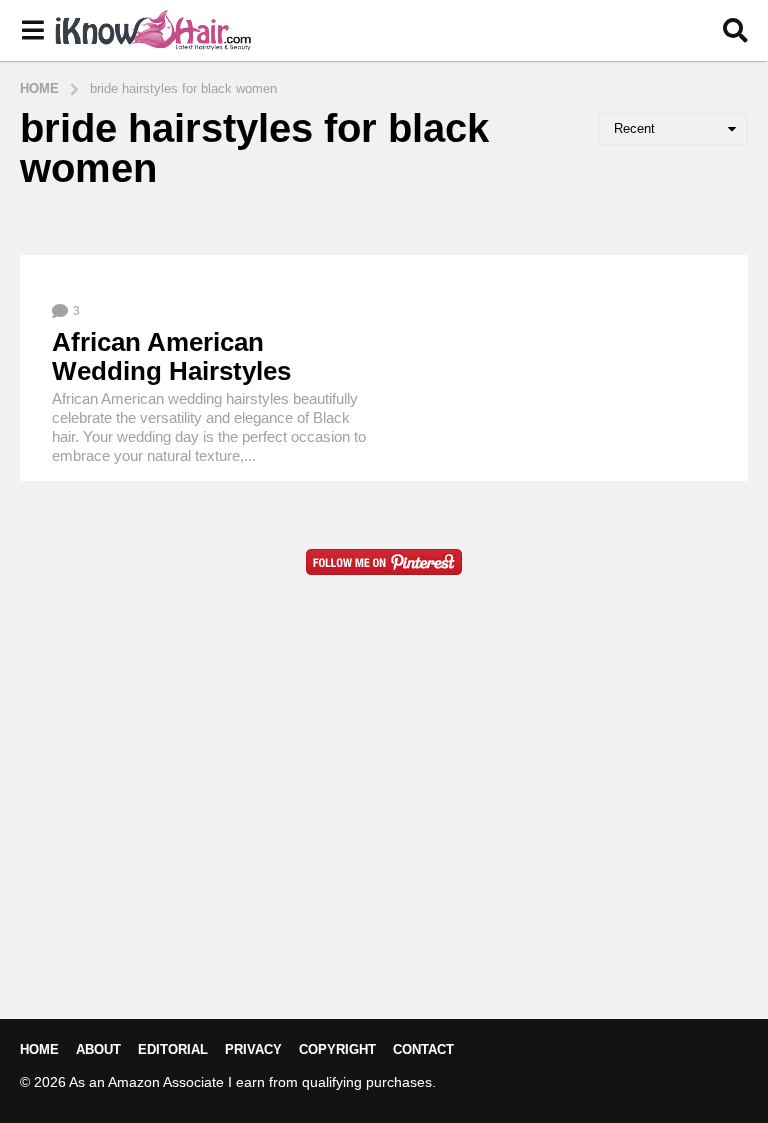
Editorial (173, 1049)
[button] (32, 31)
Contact (423, 1049)
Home (39, 1049)
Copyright (337, 1049)
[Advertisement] (384, 829)
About (98, 1049)
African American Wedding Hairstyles (171, 356)
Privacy (253, 1049)
